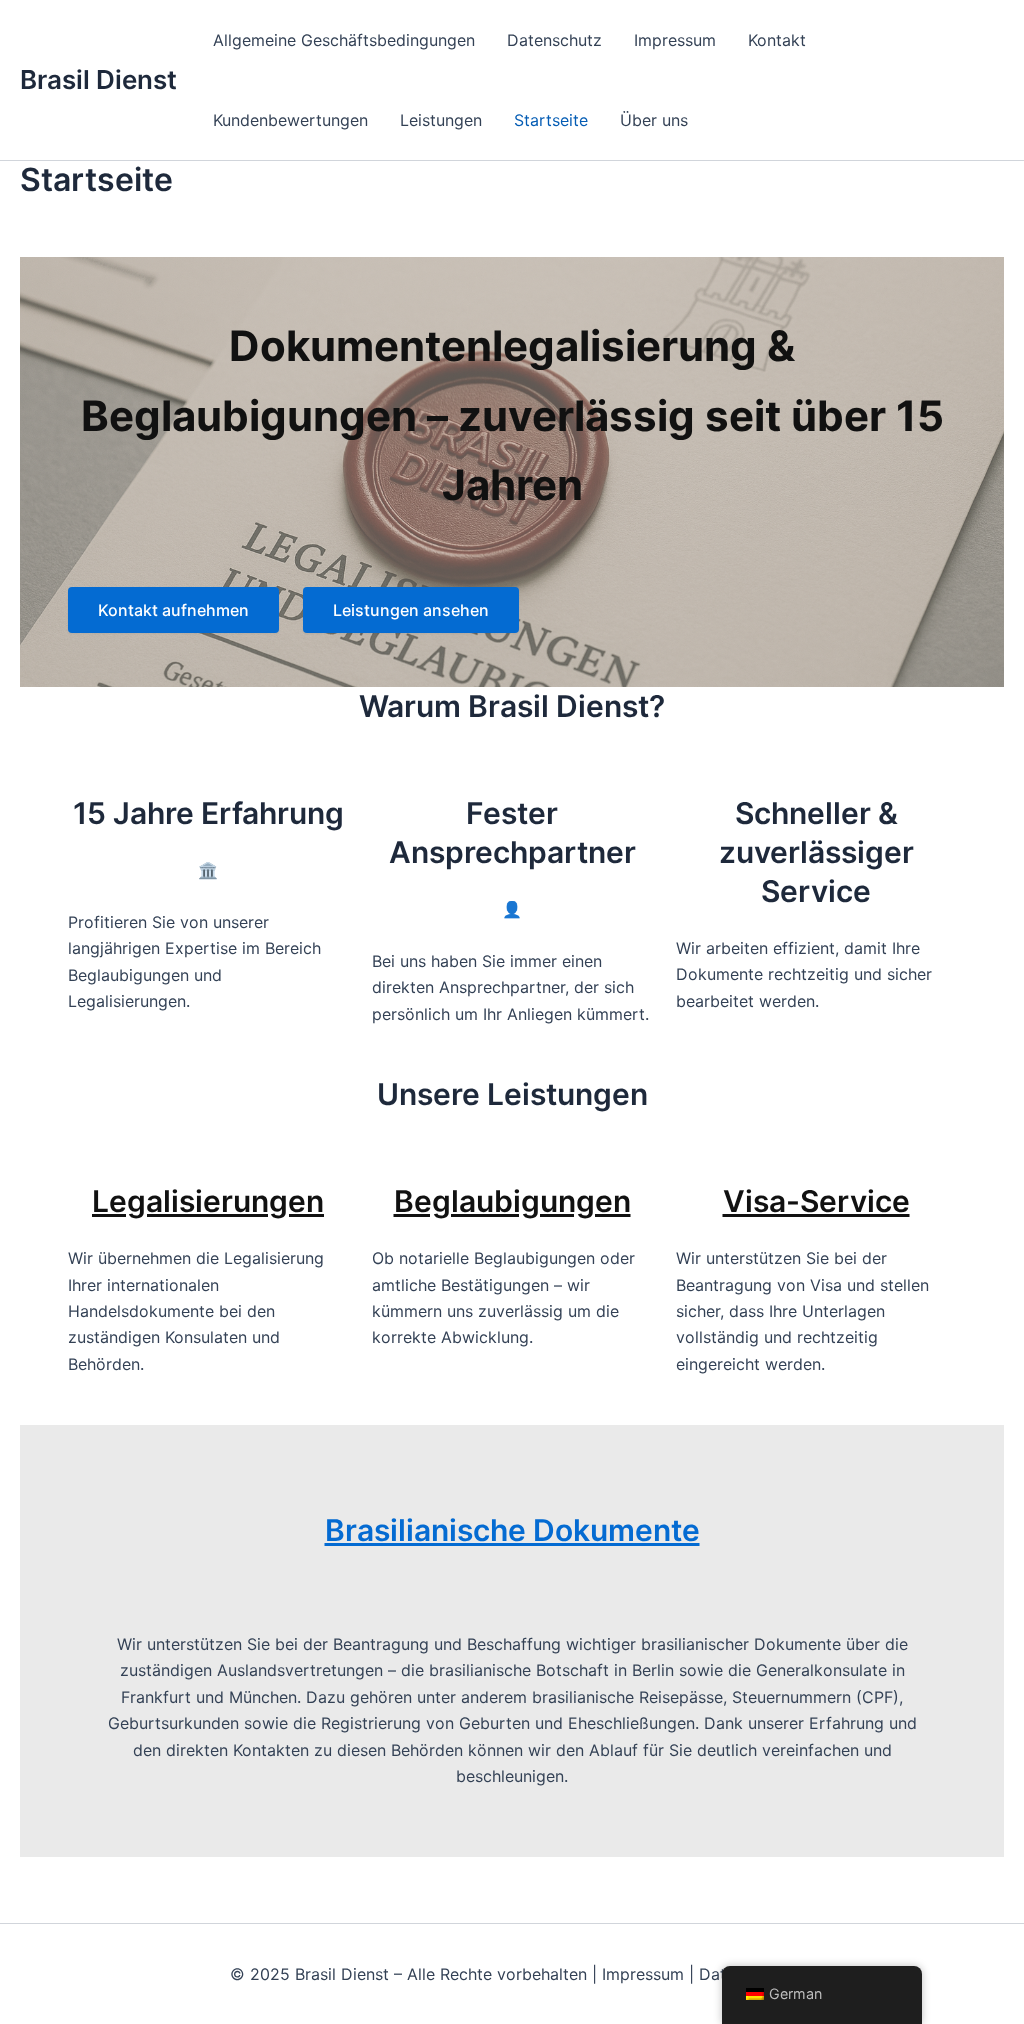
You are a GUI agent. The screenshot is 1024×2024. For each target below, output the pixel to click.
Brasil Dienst (98, 79)
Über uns (654, 120)
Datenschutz (554, 40)
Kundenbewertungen (290, 120)
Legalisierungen (208, 1201)
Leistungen (441, 120)
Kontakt (777, 40)
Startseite (551, 120)
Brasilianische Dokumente (512, 1530)
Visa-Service (816, 1201)
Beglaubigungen (512, 1201)
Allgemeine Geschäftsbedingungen (344, 40)
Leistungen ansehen (411, 610)
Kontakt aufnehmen (173, 610)
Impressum (675, 40)
